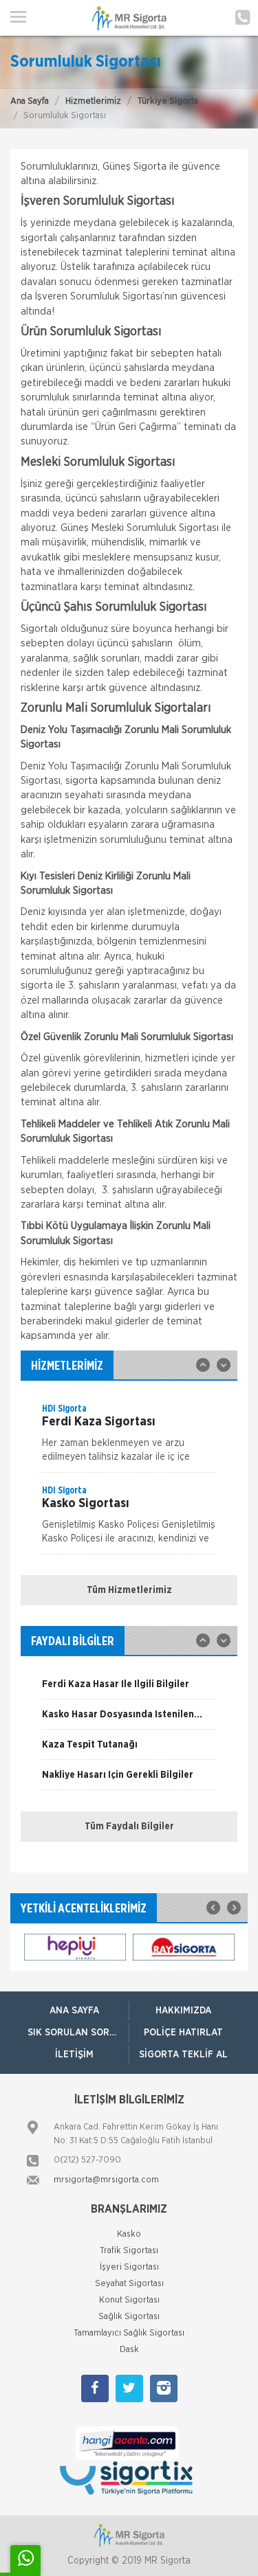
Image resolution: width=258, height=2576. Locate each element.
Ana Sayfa (30, 101)
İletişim (74, 2055)
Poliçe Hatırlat (183, 2033)
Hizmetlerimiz (93, 101)
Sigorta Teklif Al (183, 2055)
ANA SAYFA (74, 2011)
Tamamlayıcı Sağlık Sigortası (129, 2333)
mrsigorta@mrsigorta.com (106, 2180)
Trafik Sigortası (129, 2251)
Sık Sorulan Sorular (78, 2033)
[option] (129, 1437)
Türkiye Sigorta (168, 101)
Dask (129, 2350)
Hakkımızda (183, 2011)
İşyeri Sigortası (129, 2267)
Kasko (129, 2234)
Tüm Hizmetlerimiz (129, 1590)
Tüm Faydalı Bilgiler (129, 1827)
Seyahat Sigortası (129, 2284)
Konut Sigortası (129, 2300)
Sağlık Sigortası (129, 2317)
